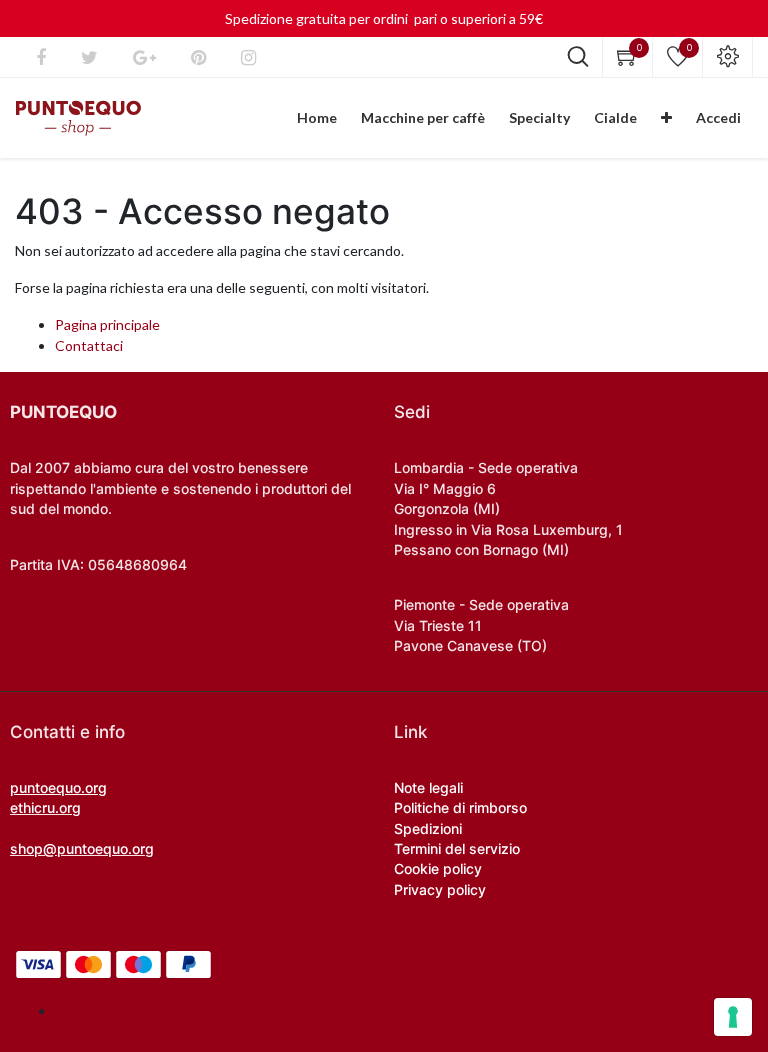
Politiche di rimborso (460, 807)
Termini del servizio (457, 848)
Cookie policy (438, 868)
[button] (666, 118)
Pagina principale (107, 324)
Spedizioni (428, 828)
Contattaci (89, 345)
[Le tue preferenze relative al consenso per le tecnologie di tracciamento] (733, 1017)
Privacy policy (440, 889)
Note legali (428, 787)
